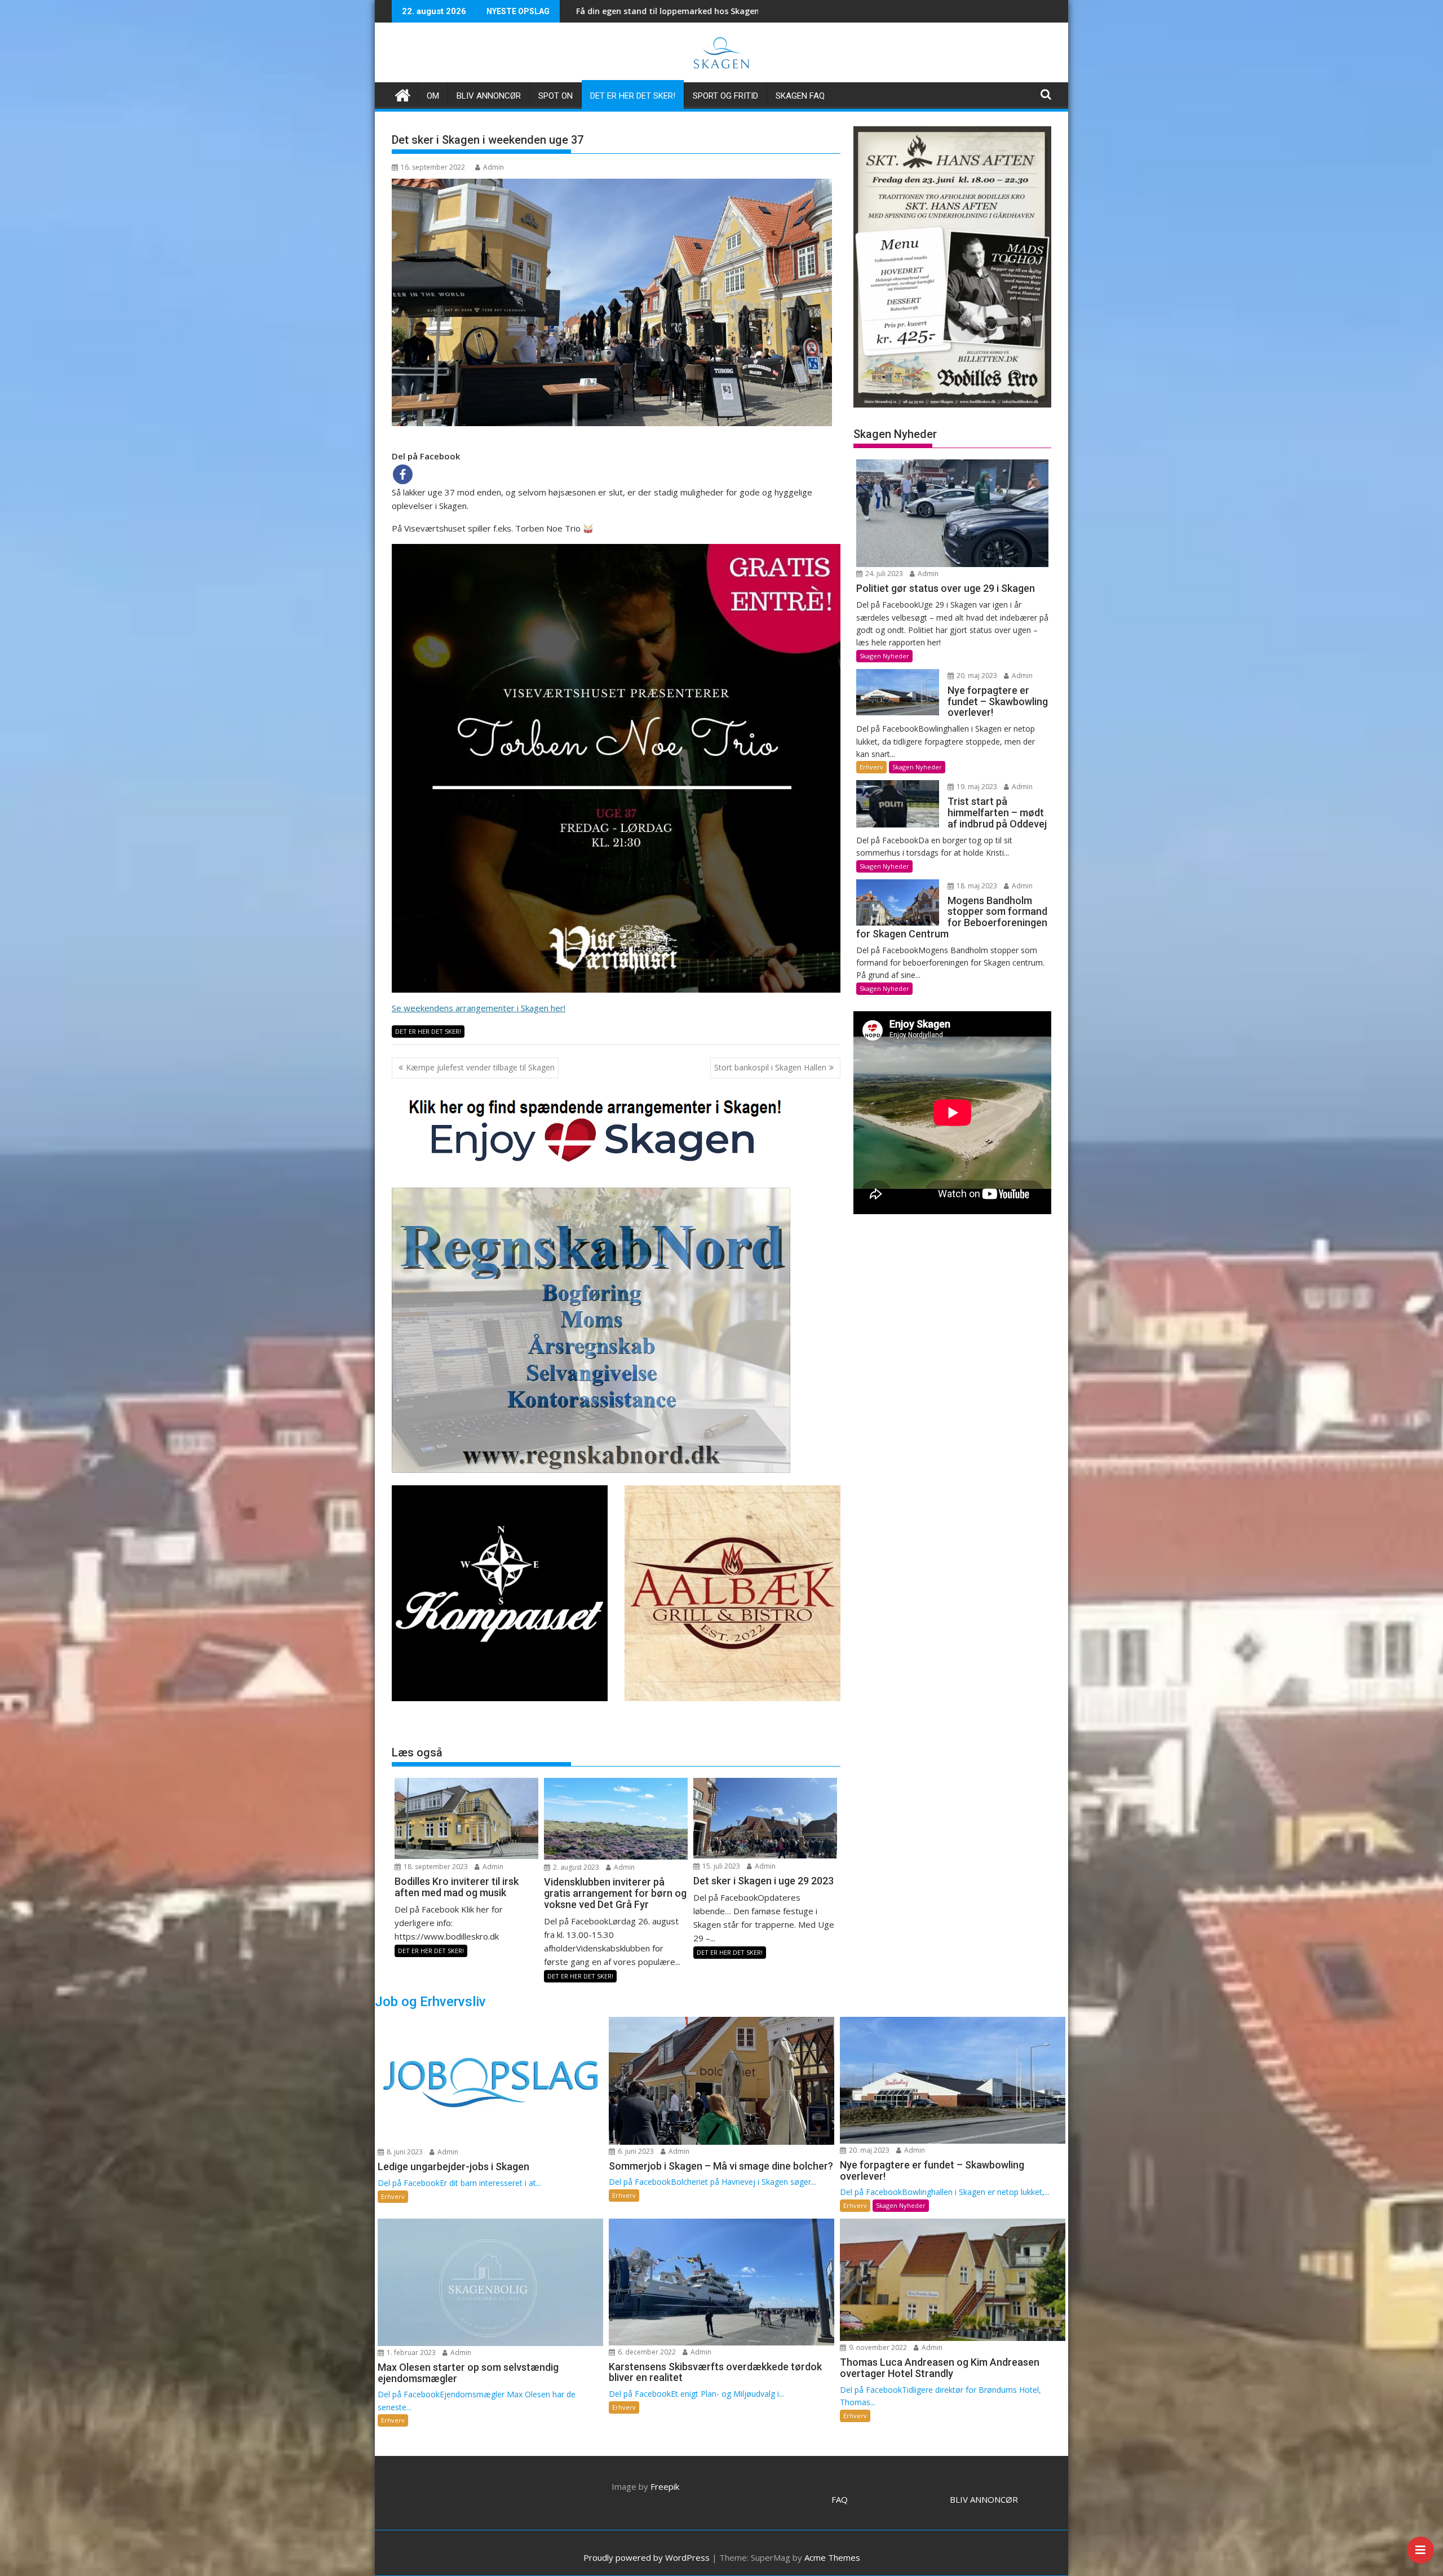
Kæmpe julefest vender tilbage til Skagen (480, 1067)
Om (433, 96)
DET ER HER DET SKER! (633, 96)
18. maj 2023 (976, 886)
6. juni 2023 (635, 2151)
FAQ (840, 2499)
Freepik (665, 2486)
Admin (493, 167)
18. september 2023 (435, 1867)
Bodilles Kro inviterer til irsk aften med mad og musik (582, 11)
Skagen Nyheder (884, 656)
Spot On (555, 96)
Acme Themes (832, 2557)
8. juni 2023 (404, 2152)
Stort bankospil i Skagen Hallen (770, 1067)
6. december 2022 (646, 2352)
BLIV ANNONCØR (984, 2499)
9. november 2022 (877, 2347)
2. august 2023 (575, 1867)
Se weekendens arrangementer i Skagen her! (479, 1008)
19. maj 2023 (976, 787)
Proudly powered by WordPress (647, 2557)
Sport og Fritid (725, 96)
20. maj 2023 (976, 676)
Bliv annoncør (489, 96)
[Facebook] (403, 474)
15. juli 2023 (720, 1866)
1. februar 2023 (410, 2353)
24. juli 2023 (883, 574)
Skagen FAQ (800, 96)
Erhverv (871, 767)
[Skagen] (403, 94)
